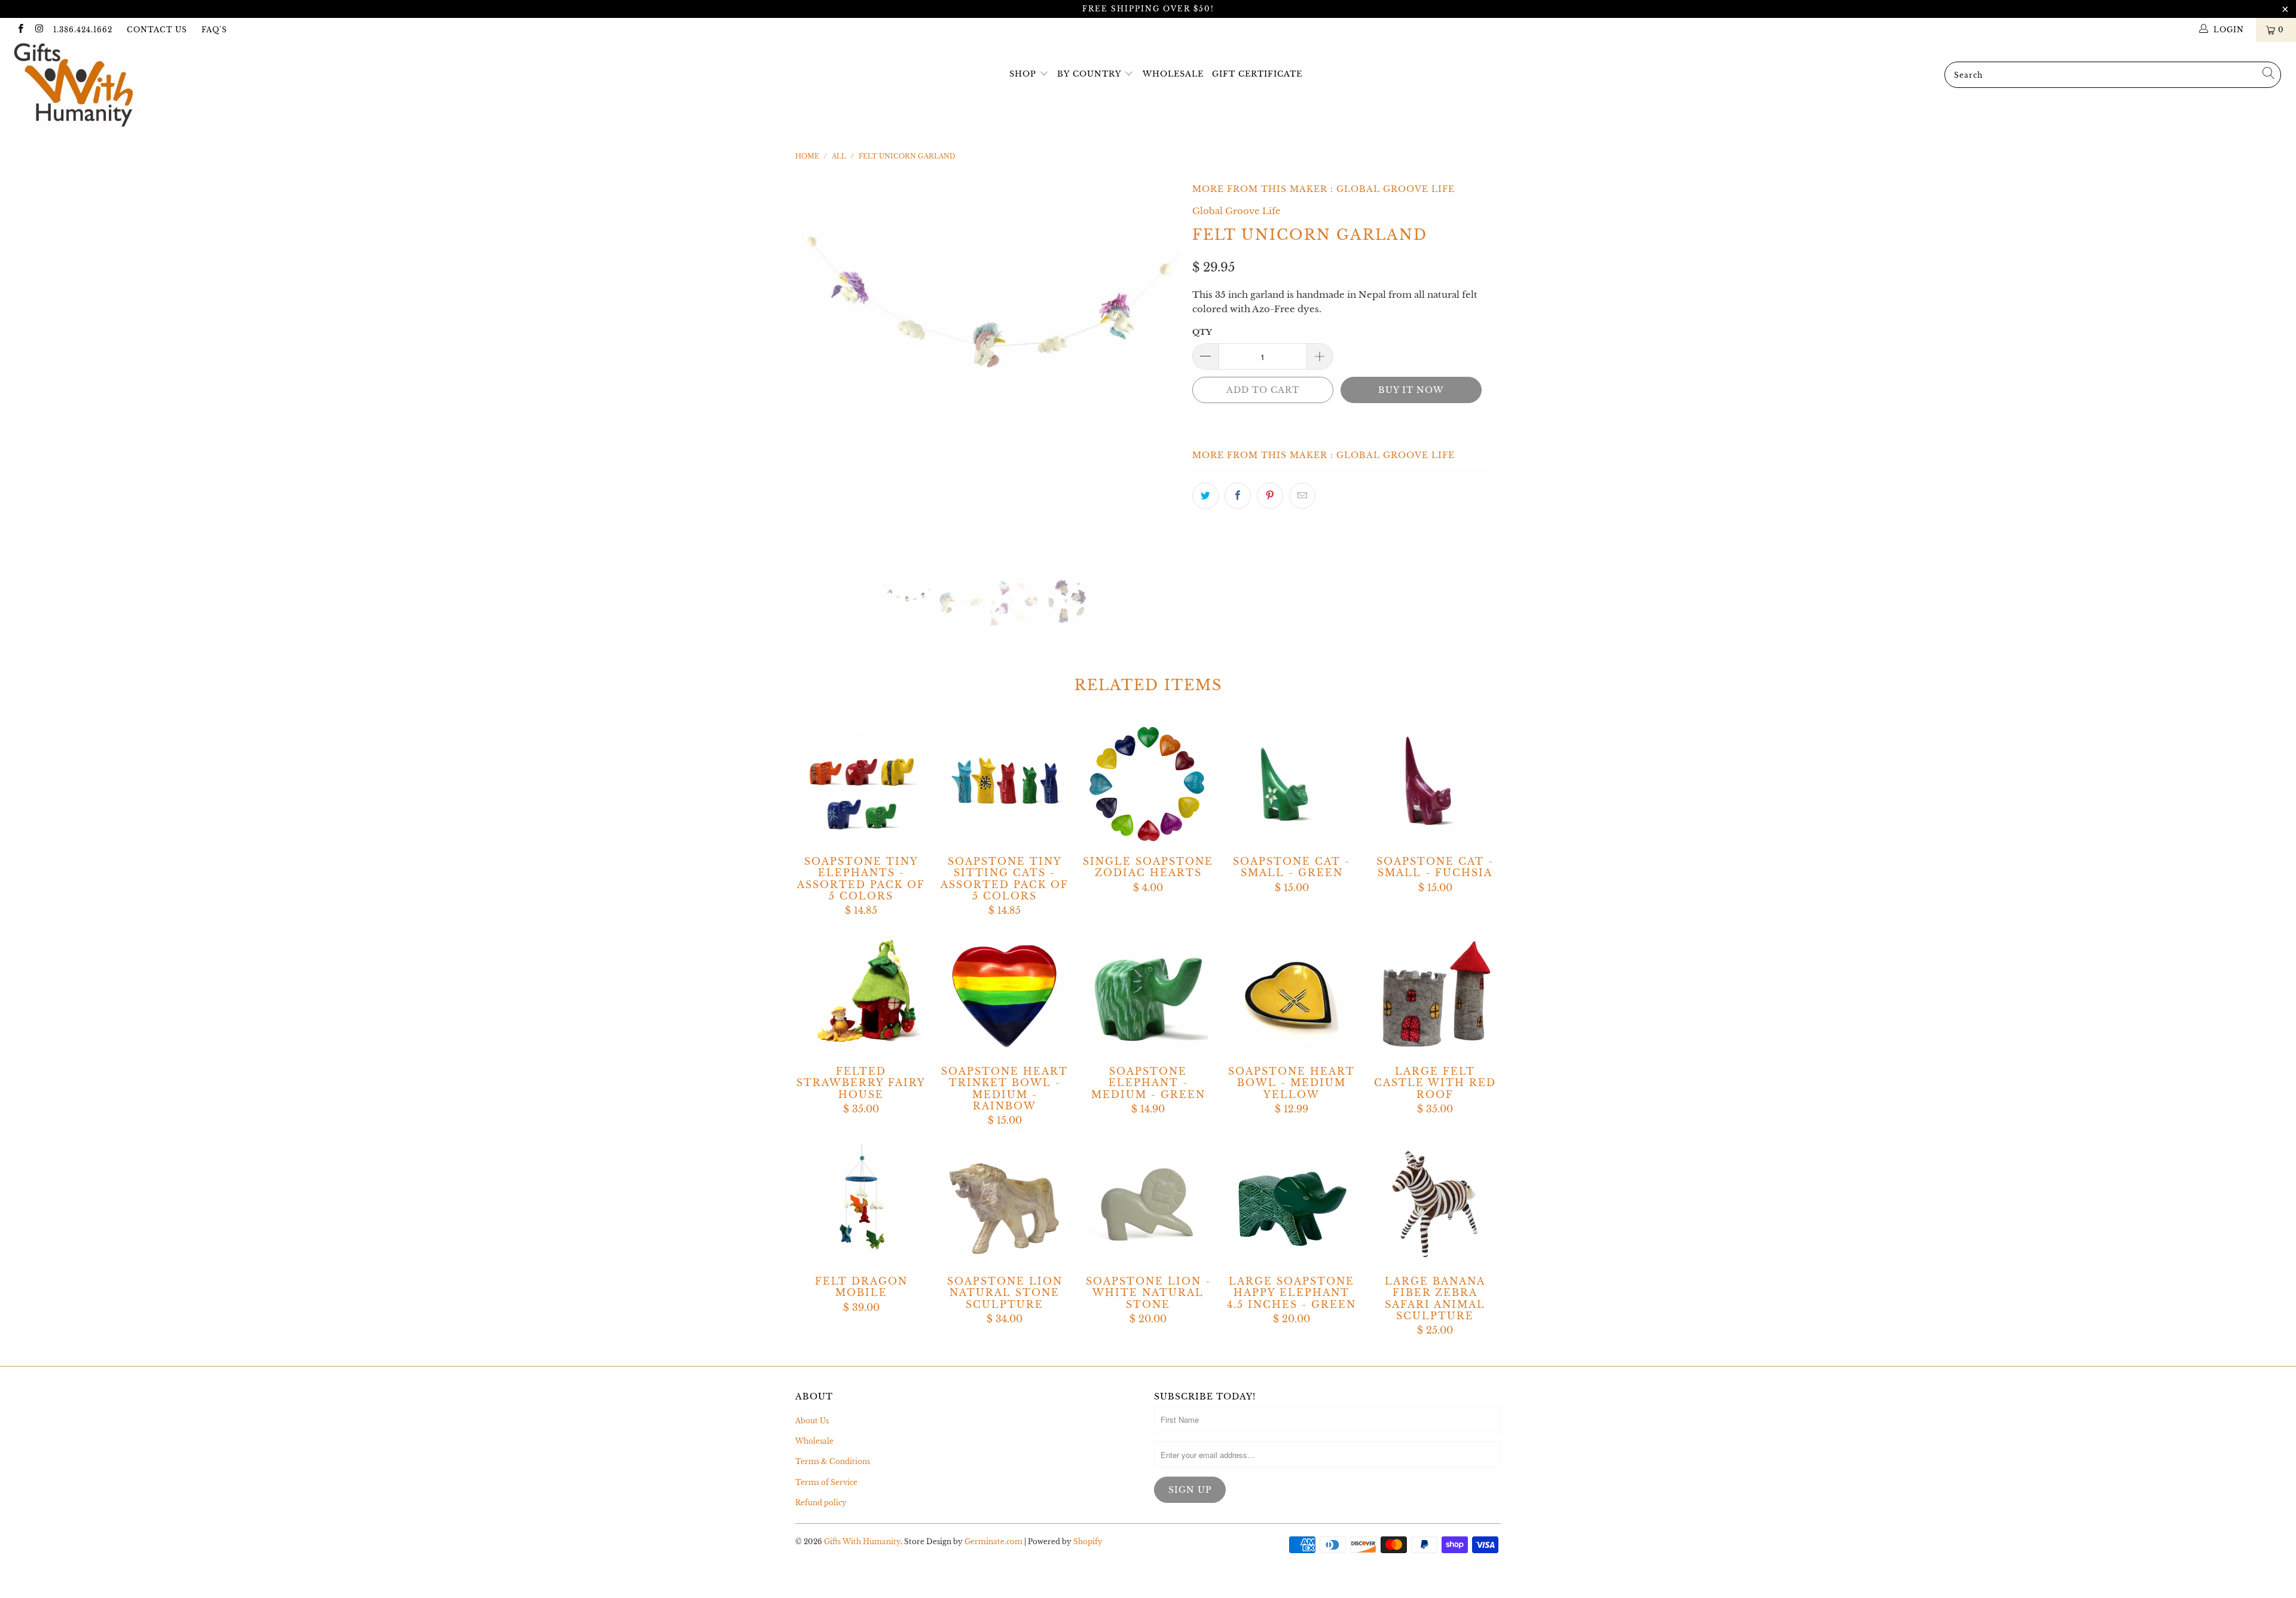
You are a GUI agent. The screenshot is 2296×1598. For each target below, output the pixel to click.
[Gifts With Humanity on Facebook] (20, 30)
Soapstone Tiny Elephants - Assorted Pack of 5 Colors (861, 784)
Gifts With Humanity (862, 1541)
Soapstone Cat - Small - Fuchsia (1435, 784)
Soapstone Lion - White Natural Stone (1148, 1204)
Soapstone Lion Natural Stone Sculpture (1004, 1204)
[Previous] (816, 368)
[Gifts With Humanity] (190, 86)
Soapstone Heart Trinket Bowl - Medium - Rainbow (1004, 994)
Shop (1023, 74)
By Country (1089, 74)
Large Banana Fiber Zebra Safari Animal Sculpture (1435, 1204)
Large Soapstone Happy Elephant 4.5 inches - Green (1291, 1204)
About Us (812, 1421)
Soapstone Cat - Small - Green (1291, 784)
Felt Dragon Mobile (861, 1204)
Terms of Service (826, 1482)
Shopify (1088, 1541)
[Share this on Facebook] (1238, 496)
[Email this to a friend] (1302, 496)
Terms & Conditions (833, 1461)
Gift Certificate (1257, 74)
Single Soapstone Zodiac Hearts (1148, 784)
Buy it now (1411, 390)
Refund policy (821, 1503)
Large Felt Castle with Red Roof (1435, 994)
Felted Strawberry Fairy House (861, 994)
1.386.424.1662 (83, 30)
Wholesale (1173, 74)
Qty (1202, 332)
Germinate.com (993, 1541)
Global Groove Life (1396, 189)
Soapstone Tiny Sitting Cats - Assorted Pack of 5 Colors (1004, 784)
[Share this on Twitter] (1205, 496)
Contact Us (157, 30)
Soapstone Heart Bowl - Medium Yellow (1291, 994)
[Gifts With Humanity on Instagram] (39, 30)
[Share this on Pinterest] (1270, 496)
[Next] (1160, 368)
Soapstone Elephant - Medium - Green (1148, 994)
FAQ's (214, 30)
